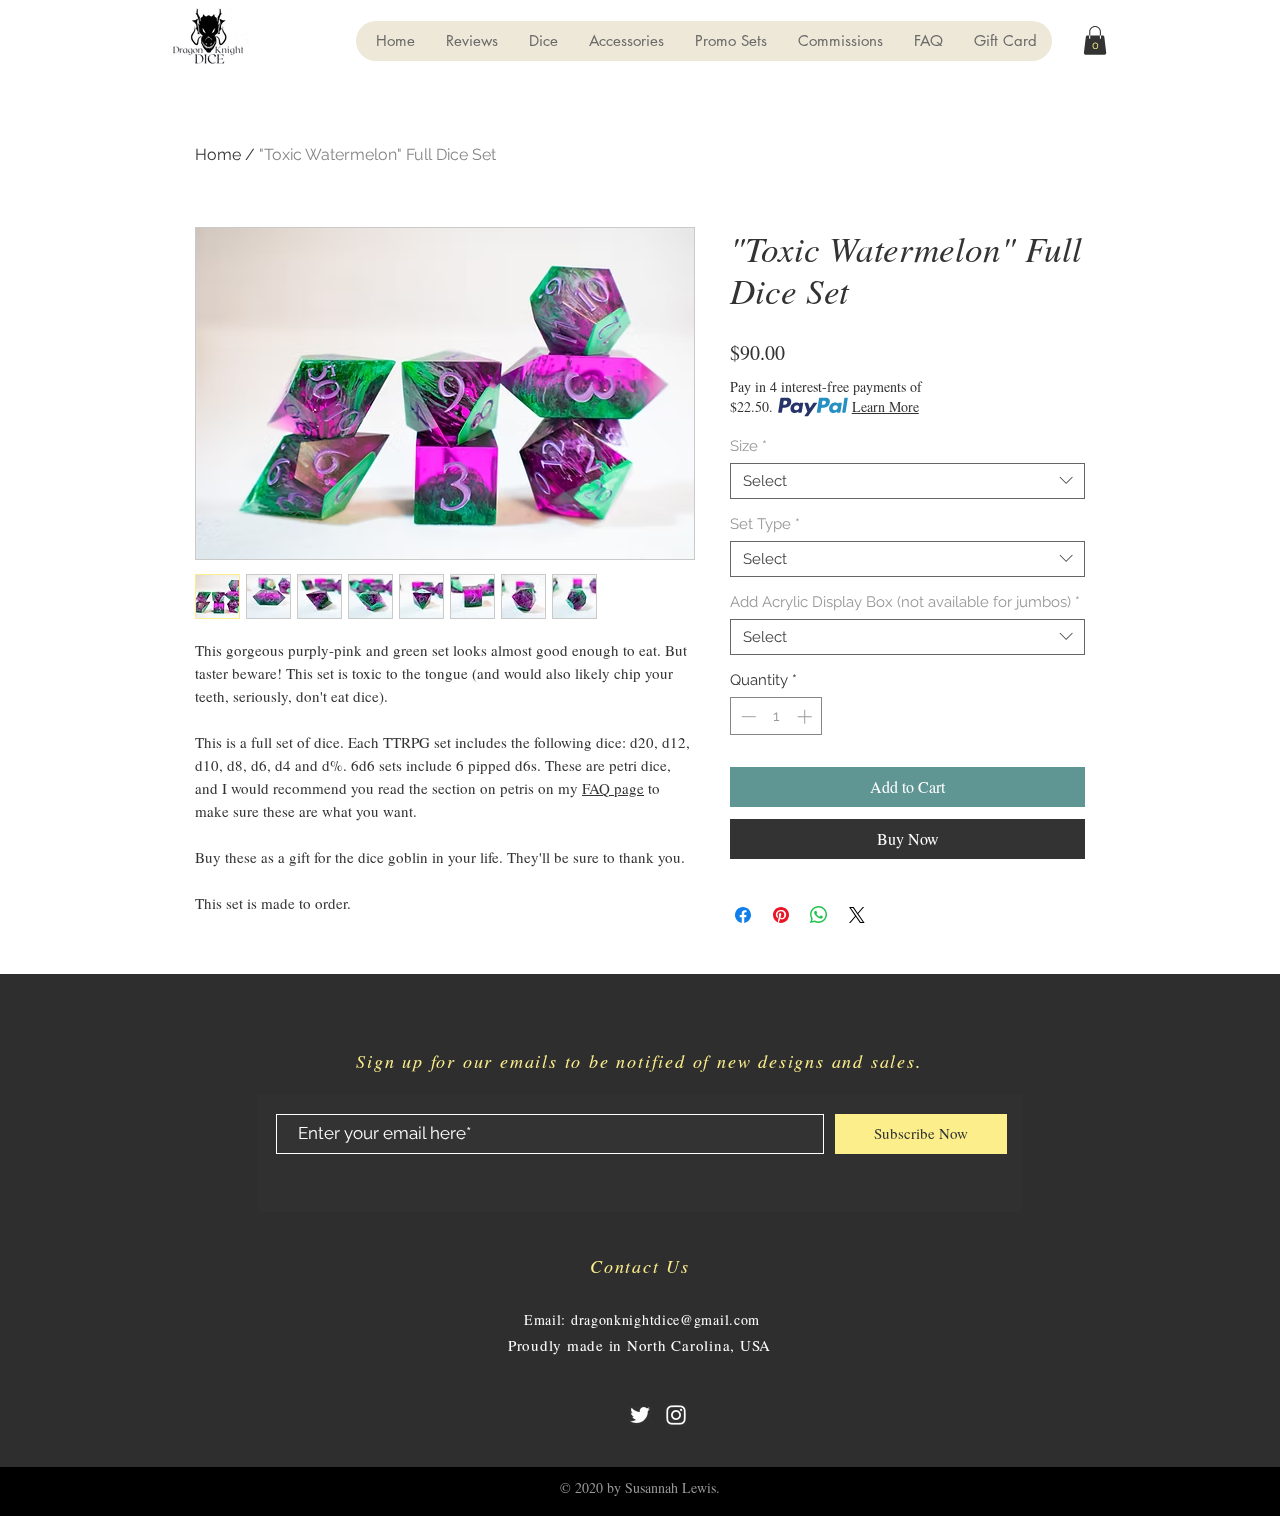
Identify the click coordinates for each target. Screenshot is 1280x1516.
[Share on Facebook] (743, 915)
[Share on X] (857, 915)
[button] (1095, 40)
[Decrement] (746, 716)
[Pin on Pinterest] (781, 915)
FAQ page (613, 788)
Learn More (885, 406)
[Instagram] (676, 1415)
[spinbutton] (776, 716)
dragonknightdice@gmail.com (665, 1319)
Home (218, 154)
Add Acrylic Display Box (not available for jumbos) (905, 602)
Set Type (765, 524)
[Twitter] (640, 1415)
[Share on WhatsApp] (819, 915)
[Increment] (806, 716)
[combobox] (907, 481)
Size (748, 446)
